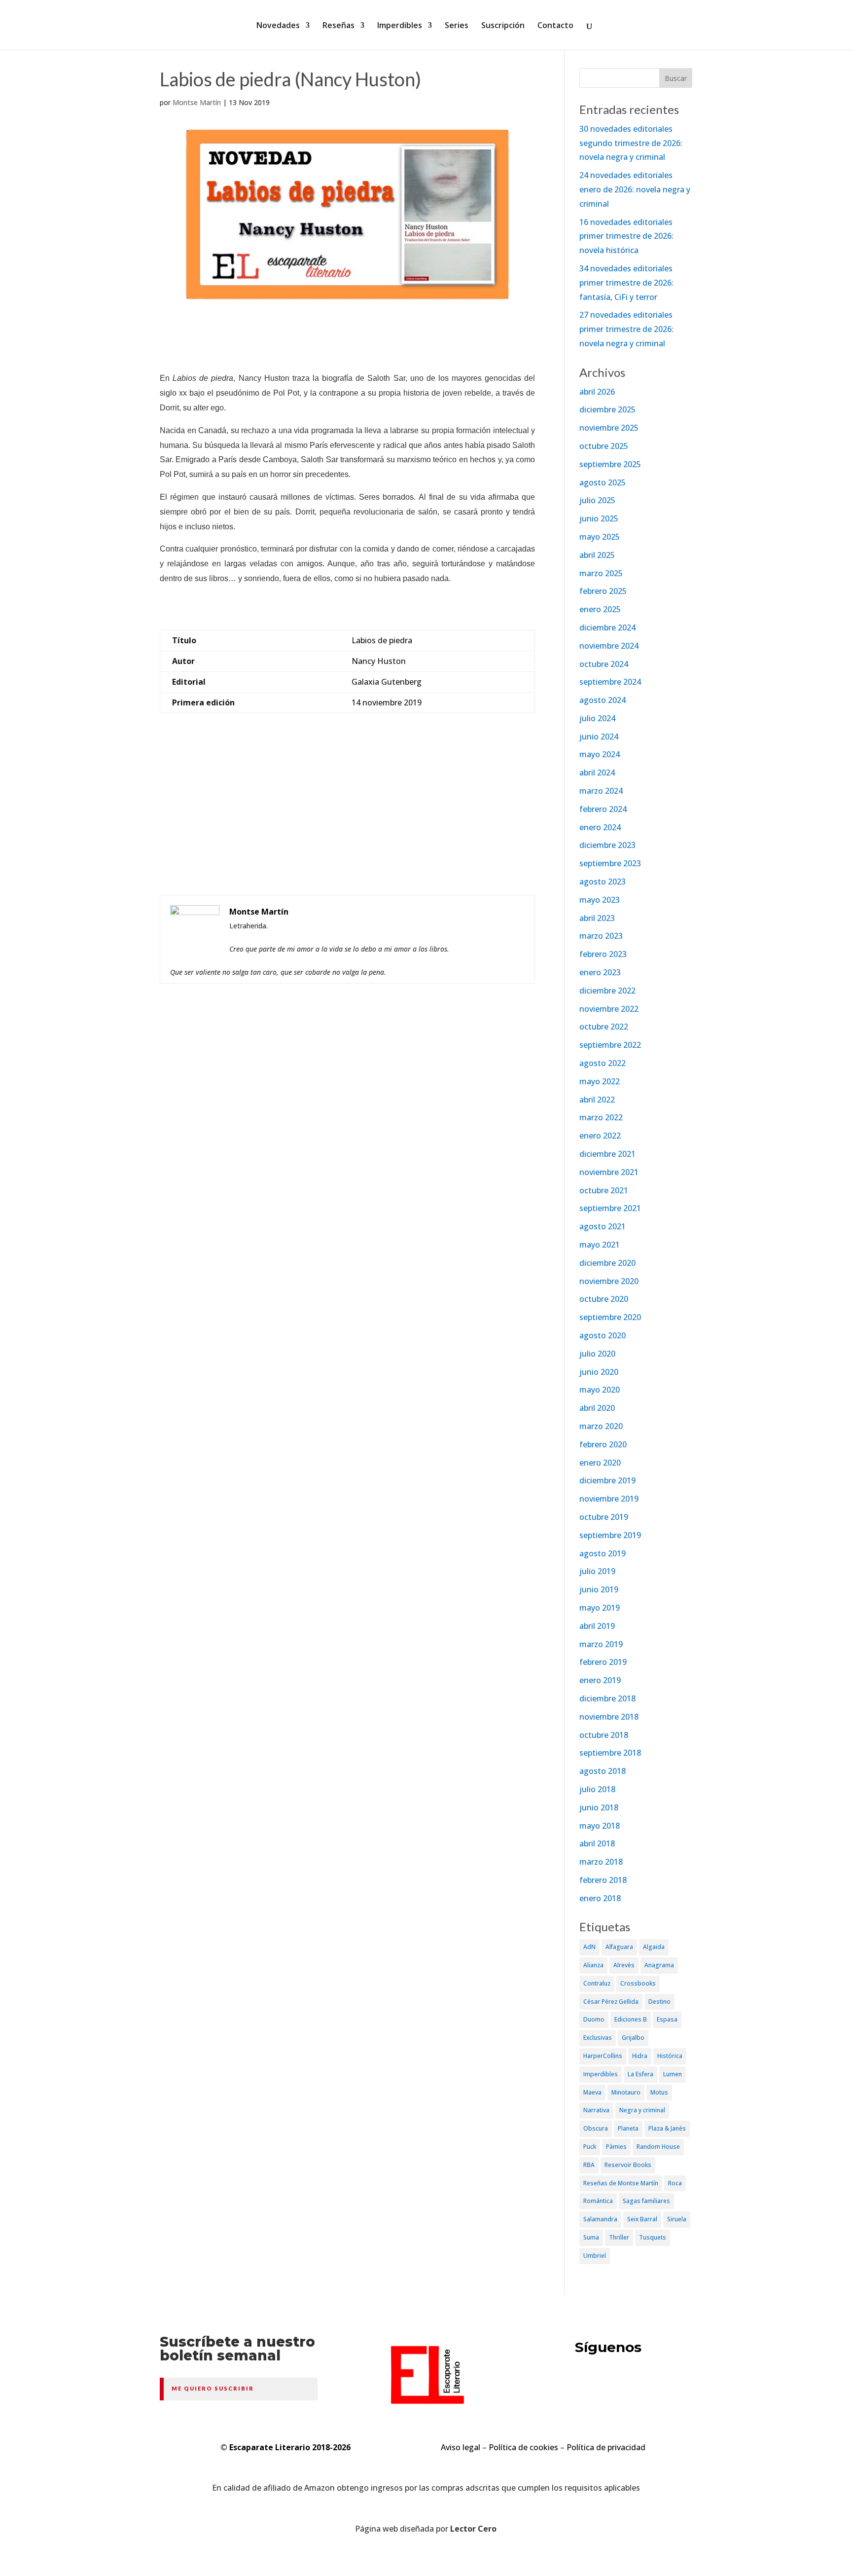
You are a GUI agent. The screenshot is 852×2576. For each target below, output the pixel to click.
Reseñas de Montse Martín (621, 2183)
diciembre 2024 (607, 627)
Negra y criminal (642, 2110)
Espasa (667, 2019)
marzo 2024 (601, 791)
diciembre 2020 (607, 1263)
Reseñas (338, 26)
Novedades (278, 26)
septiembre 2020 (610, 1317)
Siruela (677, 2219)
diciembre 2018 (607, 1698)
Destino (659, 2002)
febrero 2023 (603, 954)
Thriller (619, 2237)
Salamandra (600, 2219)
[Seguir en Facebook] (613, 2386)
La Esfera (640, 2074)
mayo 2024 (600, 754)
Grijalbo (633, 2038)
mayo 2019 (600, 1608)
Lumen (673, 2074)
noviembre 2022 (609, 1009)
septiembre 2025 (610, 464)
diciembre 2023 (607, 845)
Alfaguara (619, 1947)
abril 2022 (597, 1100)
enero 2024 (600, 827)
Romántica (598, 2201)
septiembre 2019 (610, 1535)
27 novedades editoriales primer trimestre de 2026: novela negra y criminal (626, 329)
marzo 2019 (601, 1644)
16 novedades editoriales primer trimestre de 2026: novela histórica (626, 236)
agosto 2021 (603, 1226)
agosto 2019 (603, 1553)
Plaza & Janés (667, 2128)
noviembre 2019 (609, 1499)
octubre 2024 (604, 664)
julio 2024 (597, 718)
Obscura (596, 2128)
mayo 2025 (600, 537)
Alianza (593, 1965)
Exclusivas (598, 2038)
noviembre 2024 (609, 646)
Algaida (654, 1947)
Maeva (592, 2092)
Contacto (555, 26)
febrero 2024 (603, 809)
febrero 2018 (603, 1880)
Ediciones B (631, 2019)
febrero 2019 (603, 1662)
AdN (589, 1947)
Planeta (628, 2128)
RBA (589, 2165)
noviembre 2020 (609, 1281)
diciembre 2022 (607, 991)
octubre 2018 (604, 1735)
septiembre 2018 (610, 1753)
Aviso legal (461, 2447)
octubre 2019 (604, 1517)
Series (457, 26)
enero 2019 (600, 1680)
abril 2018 (597, 1843)
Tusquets (653, 2237)
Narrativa (596, 2110)
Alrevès (624, 1965)
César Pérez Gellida (611, 2002)
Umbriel (595, 2256)
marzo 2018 (601, 1862)
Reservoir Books (628, 2165)
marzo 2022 (601, 1117)
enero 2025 (600, 609)
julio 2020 (597, 1354)
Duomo (594, 2019)
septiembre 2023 (610, 863)
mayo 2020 (600, 1390)
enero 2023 (600, 972)
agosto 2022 (603, 1063)
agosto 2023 (603, 882)
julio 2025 (597, 500)
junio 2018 (599, 1807)
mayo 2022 (600, 1081)
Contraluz (597, 1983)
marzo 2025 (601, 573)
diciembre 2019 (607, 1480)
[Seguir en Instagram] (651, 2386)
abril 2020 (597, 1408)
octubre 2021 (604, 1190)
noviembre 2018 (609, 1717)
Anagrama (659, 1965)
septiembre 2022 (610, 1045)
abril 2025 (597, 555)
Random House (658, 2147)
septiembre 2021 (610, 1208)
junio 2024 (599, 736)
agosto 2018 (603, 1771)
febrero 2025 (603, 591)
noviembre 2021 (609, 1172)
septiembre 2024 (610, 682)
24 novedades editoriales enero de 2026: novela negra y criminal (635, 189)
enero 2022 (600, 1136)
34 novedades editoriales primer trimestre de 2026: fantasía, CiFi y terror (626, 283)
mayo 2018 (600, 1826)
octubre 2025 (604, 446)
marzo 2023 (601, 936)
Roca (675, 2183)
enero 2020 (600, 1463)
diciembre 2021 (607, 1154)
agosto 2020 (603, 1335)
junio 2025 (599, 518)
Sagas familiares (646, 2201)
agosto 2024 (603, 700)
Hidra (640, 2056)
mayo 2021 (600, 1245)
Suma (591, 2237)
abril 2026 (597, 392)
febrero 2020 (603, 1444)
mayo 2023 (600, 900)
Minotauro (626, 2092)
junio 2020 (599, 1372)
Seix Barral (642, 2219)
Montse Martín (197, 102)
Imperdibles (400, 26)
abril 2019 (597, 1626)
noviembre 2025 (609, 428)
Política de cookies (523, 2447)
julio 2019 (597, 1571)
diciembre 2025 (607, 409)
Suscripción (503, 26)
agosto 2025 (603, 482)
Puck (590, 2147)
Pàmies (616, 2147)
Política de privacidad (606, 2447)
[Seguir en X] (576, 2386)
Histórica (670, 2056)
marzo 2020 (601, 1426)
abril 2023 (597, 918)
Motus (659, 2092)
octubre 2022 (604, 1027)
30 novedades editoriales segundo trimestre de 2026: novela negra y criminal (631, 143)
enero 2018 (600, 1898)
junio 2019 (599, 1589)
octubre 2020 (604, 1299)
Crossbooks (638, 1983)
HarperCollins (603, 2056)
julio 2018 (597, 1789)
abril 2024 (597, 773)
